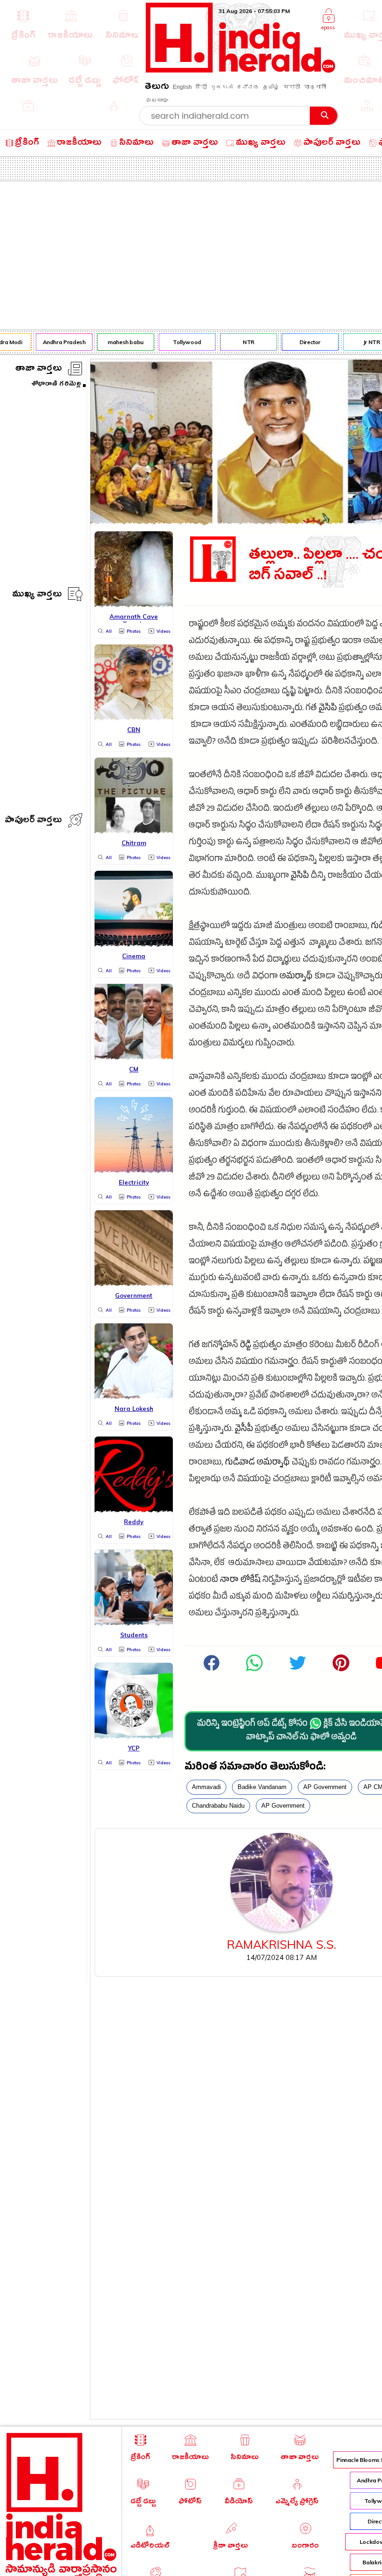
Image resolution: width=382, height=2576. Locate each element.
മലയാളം (157, 100)
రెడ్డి (246, 1346)
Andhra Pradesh (58, 342)
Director (304, 342)
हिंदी (201, 87)
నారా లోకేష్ (240, 1581)
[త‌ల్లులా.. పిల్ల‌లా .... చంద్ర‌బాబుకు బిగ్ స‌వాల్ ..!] (254, 1670)
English (182, 87)
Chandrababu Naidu (218, 1806)
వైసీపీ (244, 1430)
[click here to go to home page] (241, 70)
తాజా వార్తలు (39, 369)
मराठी (292, 87)
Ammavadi (206, 1787)
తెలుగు (157, 88)
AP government (325, 1787)
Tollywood (181, 342)
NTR (242, 342)
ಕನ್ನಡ (248, 87)
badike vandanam (262, 1787)
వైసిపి (328, 709)
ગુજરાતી (222, 87)
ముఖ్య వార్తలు (37, 595)
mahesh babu (119, 342)
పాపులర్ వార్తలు (33, 821)
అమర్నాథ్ (296, 977)
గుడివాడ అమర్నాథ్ (257, 1463)
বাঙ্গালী (315, 87)
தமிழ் (271, 87)
